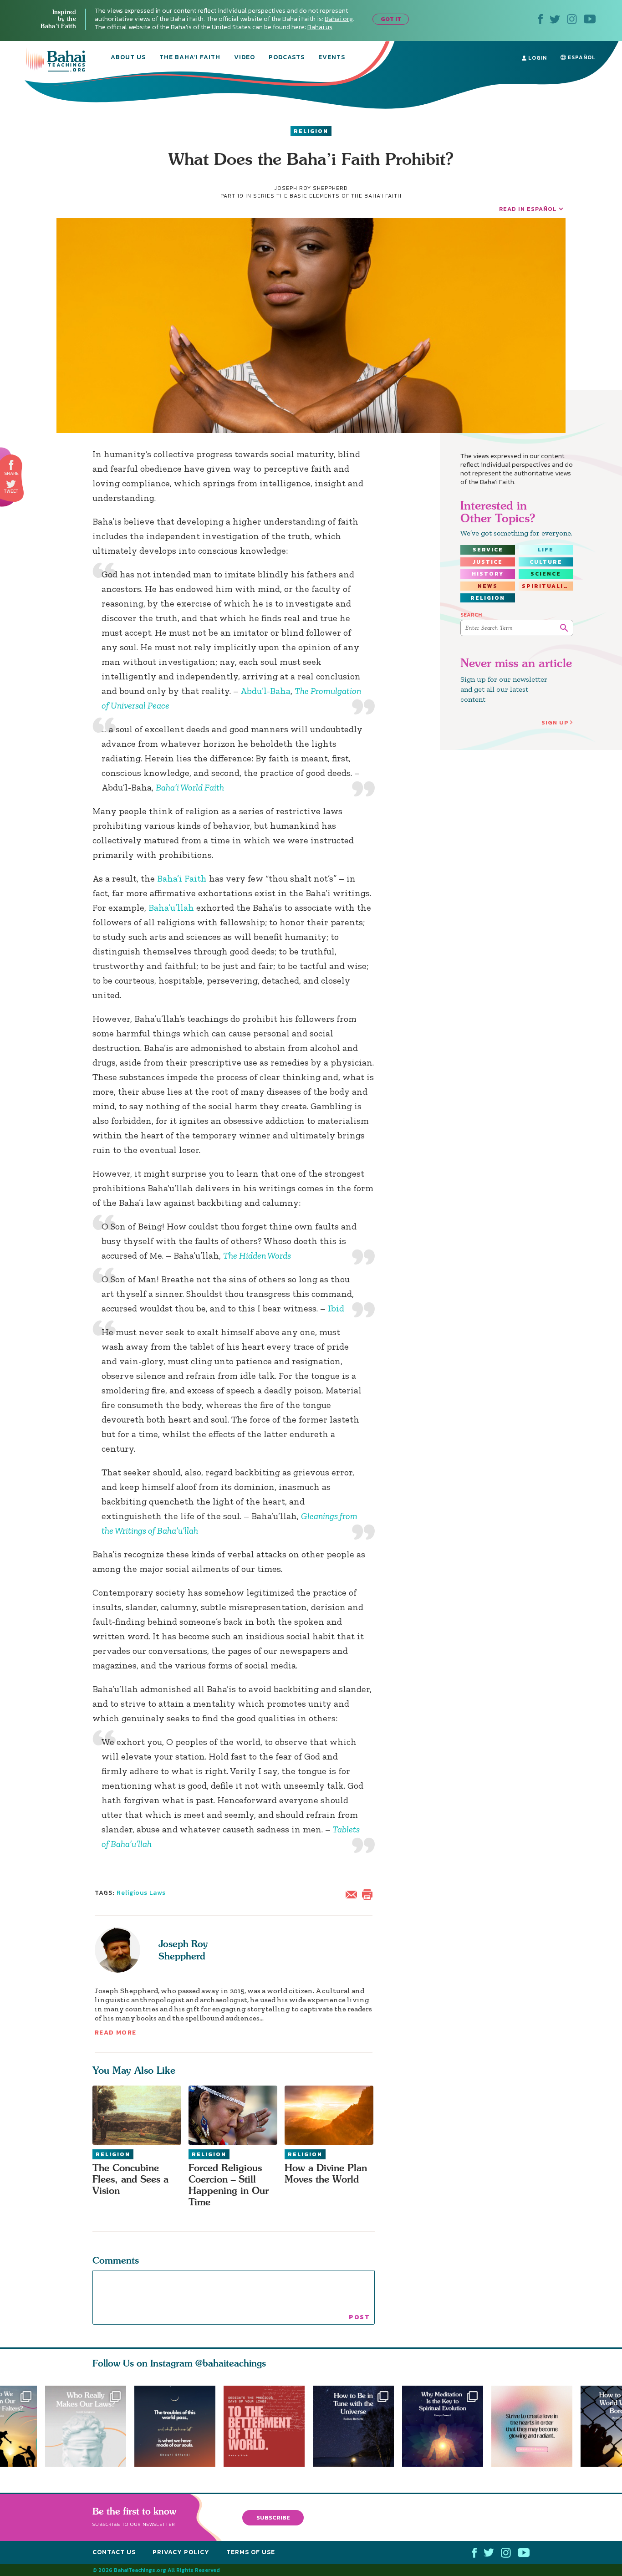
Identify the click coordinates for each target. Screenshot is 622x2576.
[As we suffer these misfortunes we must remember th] (175, 2426)
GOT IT (391, 19)
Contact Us (114, 2552)
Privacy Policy (181, 2552)
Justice (488, 562)
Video (245, 58)
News (488, 586)
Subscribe (273, 2517)
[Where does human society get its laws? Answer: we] (86, 2426)
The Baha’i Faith (190, 58)
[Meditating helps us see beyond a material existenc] (447, 2426)
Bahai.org (339, 19)
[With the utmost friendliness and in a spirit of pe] (268, 2426)
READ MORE (116, 2033)
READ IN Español (528, 209)
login (537, 58)
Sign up (555, 722)
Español (581, 57)
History (488, 574)
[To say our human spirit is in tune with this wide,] (357, 2426)
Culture (546, 562)
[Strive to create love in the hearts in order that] (536, 2426)
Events (332, 58)
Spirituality (547, 586)
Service (488, 550)
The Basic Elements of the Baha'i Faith (339, 196)
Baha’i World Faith (190, 787)
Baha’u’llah (171, 908)
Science (546, 574)
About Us (128, 58)
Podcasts (287, 58)
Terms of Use (251, 2552)
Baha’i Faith (182, 878)
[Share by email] (353, 1893)
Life (546, 550)
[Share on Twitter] (11, 484)
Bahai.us (320, 27)
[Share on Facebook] (12, 465)
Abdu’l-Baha (265, 691)
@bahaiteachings (231, 2363)
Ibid (336, 1308)
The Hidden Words (257, 1255)
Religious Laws (141, 1893)
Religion (311, 131)
